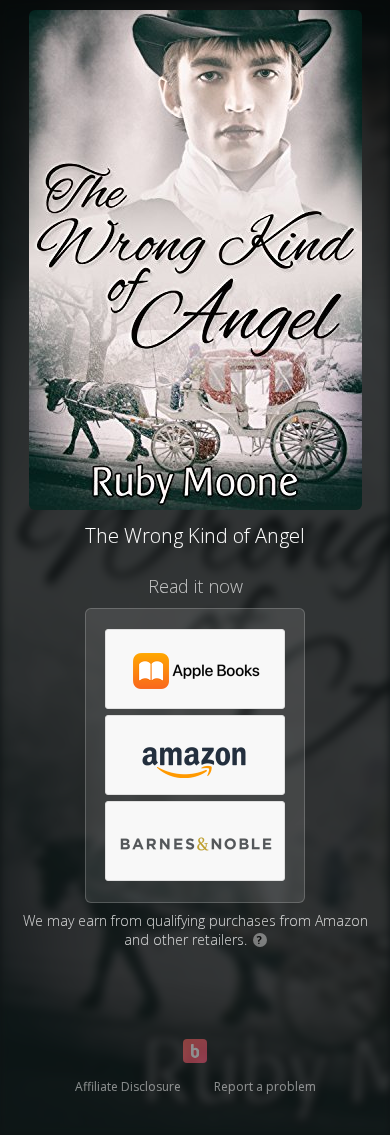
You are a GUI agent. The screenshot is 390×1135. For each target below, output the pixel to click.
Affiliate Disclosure (128, 1086)
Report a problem (265, 1086)
